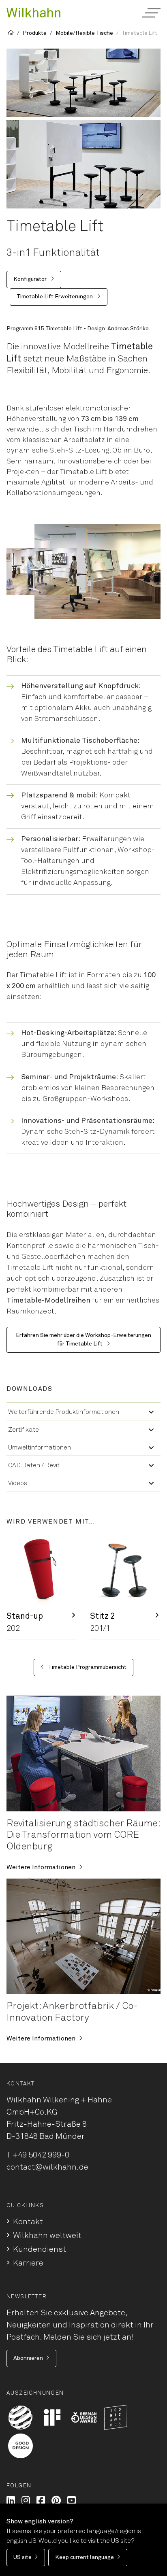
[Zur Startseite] (33, 12)
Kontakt (28, 2222)
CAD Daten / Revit (34, 1465)
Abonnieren (28, 2358)
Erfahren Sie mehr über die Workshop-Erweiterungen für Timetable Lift (83, 1340)
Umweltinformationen (40, 1447)
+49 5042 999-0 (41, 2155)
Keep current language (85, 2557)
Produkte (35, 33)
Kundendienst (40, 2249)
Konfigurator (31, 279)
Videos (18, 1483)
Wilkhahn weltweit (47, 2236)
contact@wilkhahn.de (47, 2167)
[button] (151, 13)
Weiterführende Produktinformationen (64, 1412)
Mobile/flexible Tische (84, 33)
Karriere (28, 2263)
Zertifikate (24, 1430)
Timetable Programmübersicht (87, 1667)
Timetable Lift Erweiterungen (55, 297)
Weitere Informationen (41, 1867)
